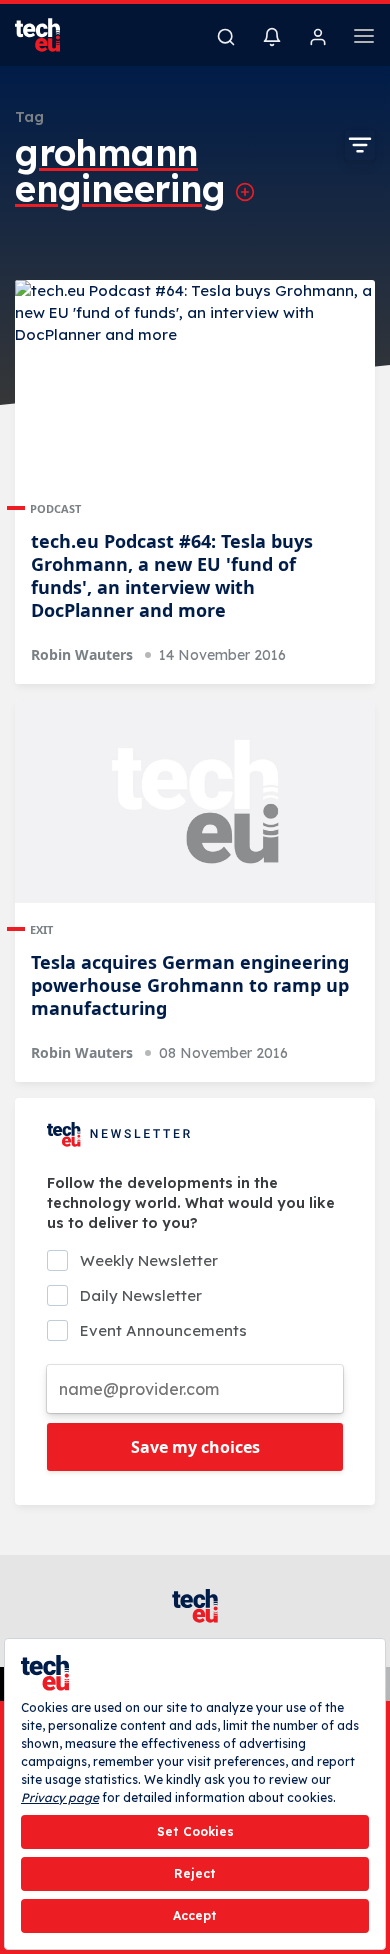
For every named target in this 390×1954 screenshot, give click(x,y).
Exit (41, 929)
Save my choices (195, 1447)
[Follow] (245, 192)
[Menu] (364, 39)
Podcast (55, 508)
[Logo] (50, 35)
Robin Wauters (82, 654)
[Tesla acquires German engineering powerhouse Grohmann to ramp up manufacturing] (195, 801)
